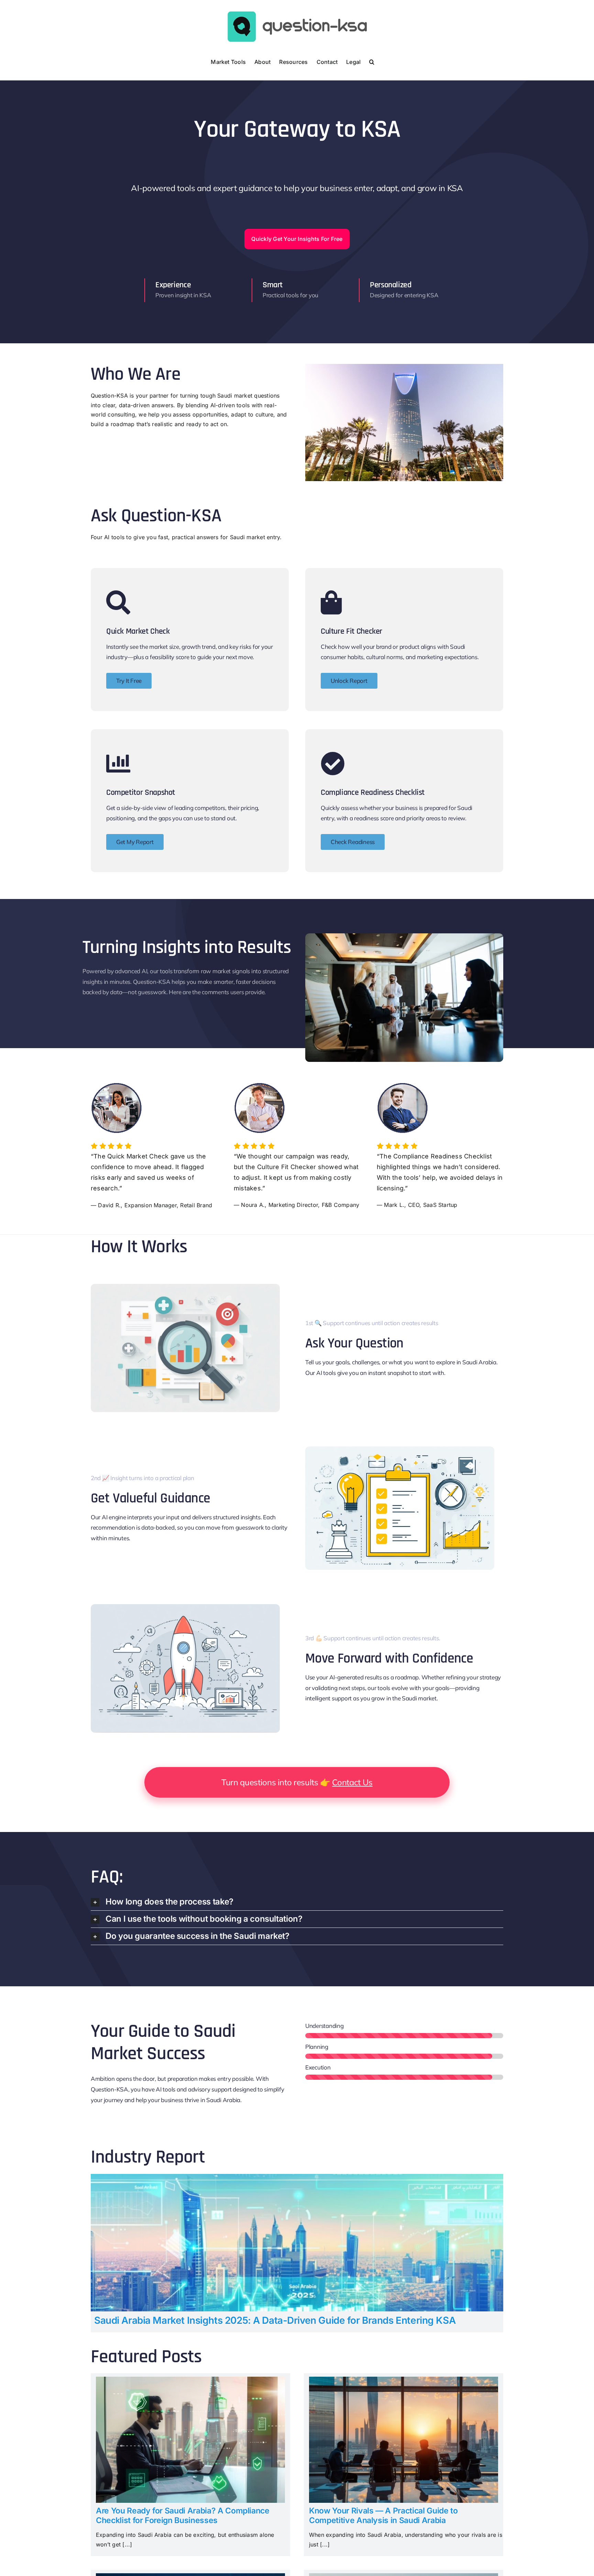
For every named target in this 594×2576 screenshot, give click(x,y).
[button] (372, 61)
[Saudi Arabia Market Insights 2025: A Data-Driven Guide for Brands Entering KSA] (297, 2178)
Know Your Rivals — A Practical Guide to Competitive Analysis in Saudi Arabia (383, 2516)
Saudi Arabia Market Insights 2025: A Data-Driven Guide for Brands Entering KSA (275, 2320)
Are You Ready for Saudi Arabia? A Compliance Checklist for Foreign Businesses (183, 2516)
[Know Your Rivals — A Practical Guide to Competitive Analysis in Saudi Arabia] (404, 2381)
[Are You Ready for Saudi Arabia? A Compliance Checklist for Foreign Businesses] (190, 2381)
